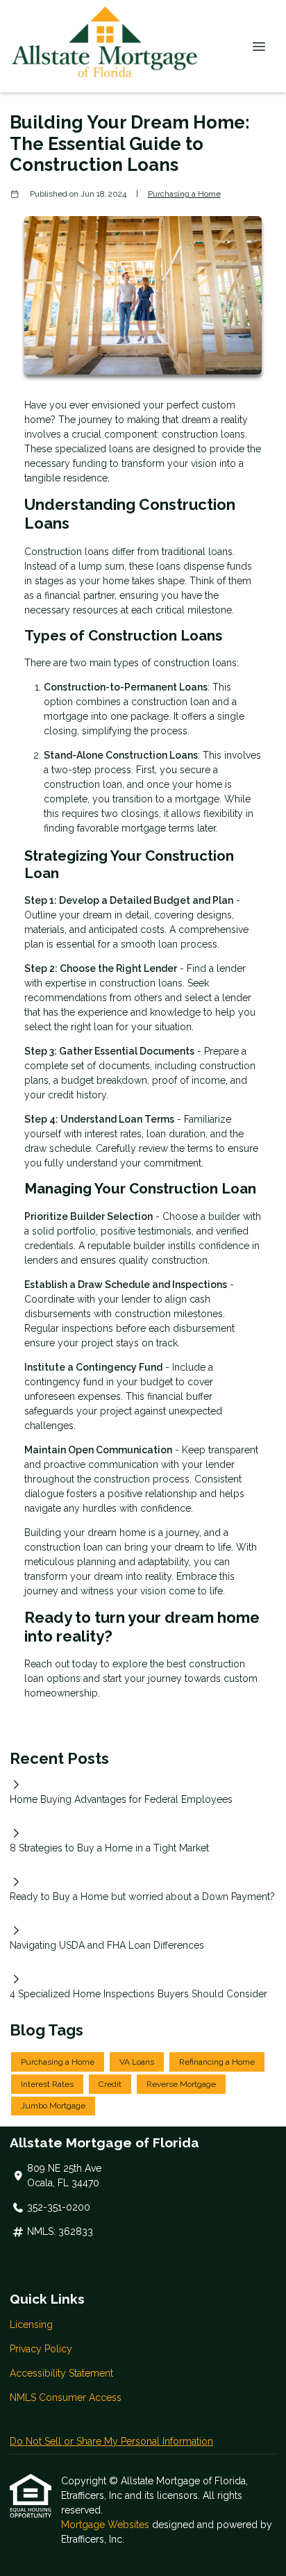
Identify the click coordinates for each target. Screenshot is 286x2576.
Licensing (31, 2325)
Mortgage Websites (107, 2525)
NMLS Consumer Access (66, 2397)
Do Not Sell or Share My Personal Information (111, 2441)
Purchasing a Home (184, 194)
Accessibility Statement (61, 2373)
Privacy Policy (41, 2349)
